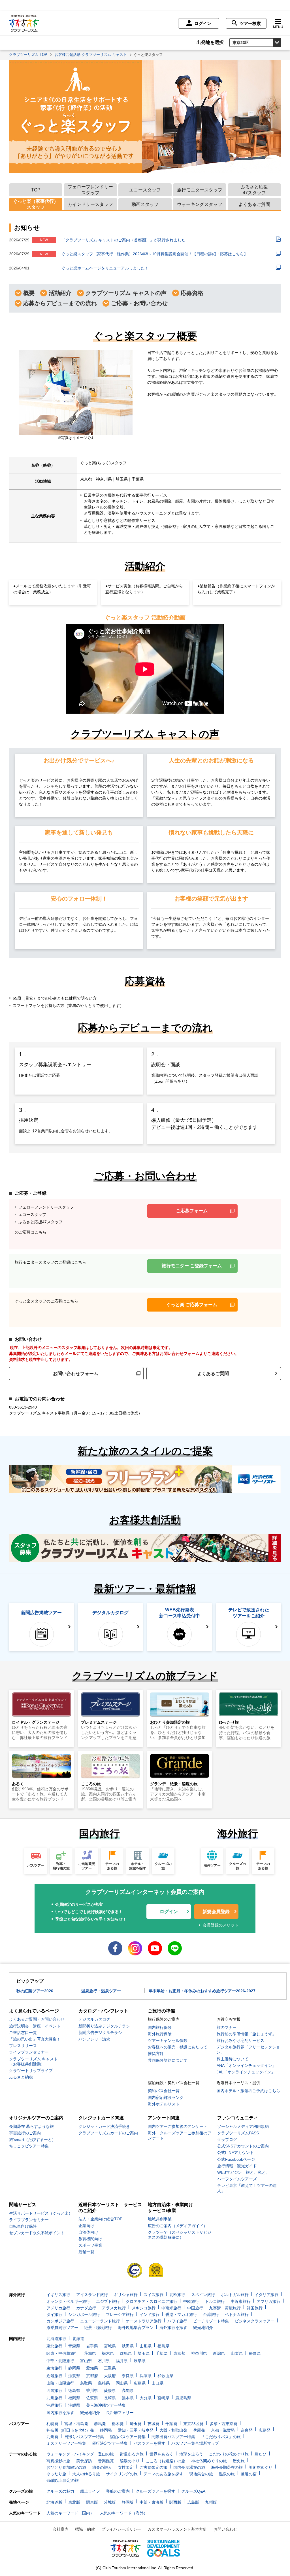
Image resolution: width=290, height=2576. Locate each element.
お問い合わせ (225, 2529)
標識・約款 (85, 2529)
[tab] (36, 190)
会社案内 (61, 2529)
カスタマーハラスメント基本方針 (177, 2529)
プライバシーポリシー (121, 2529)
